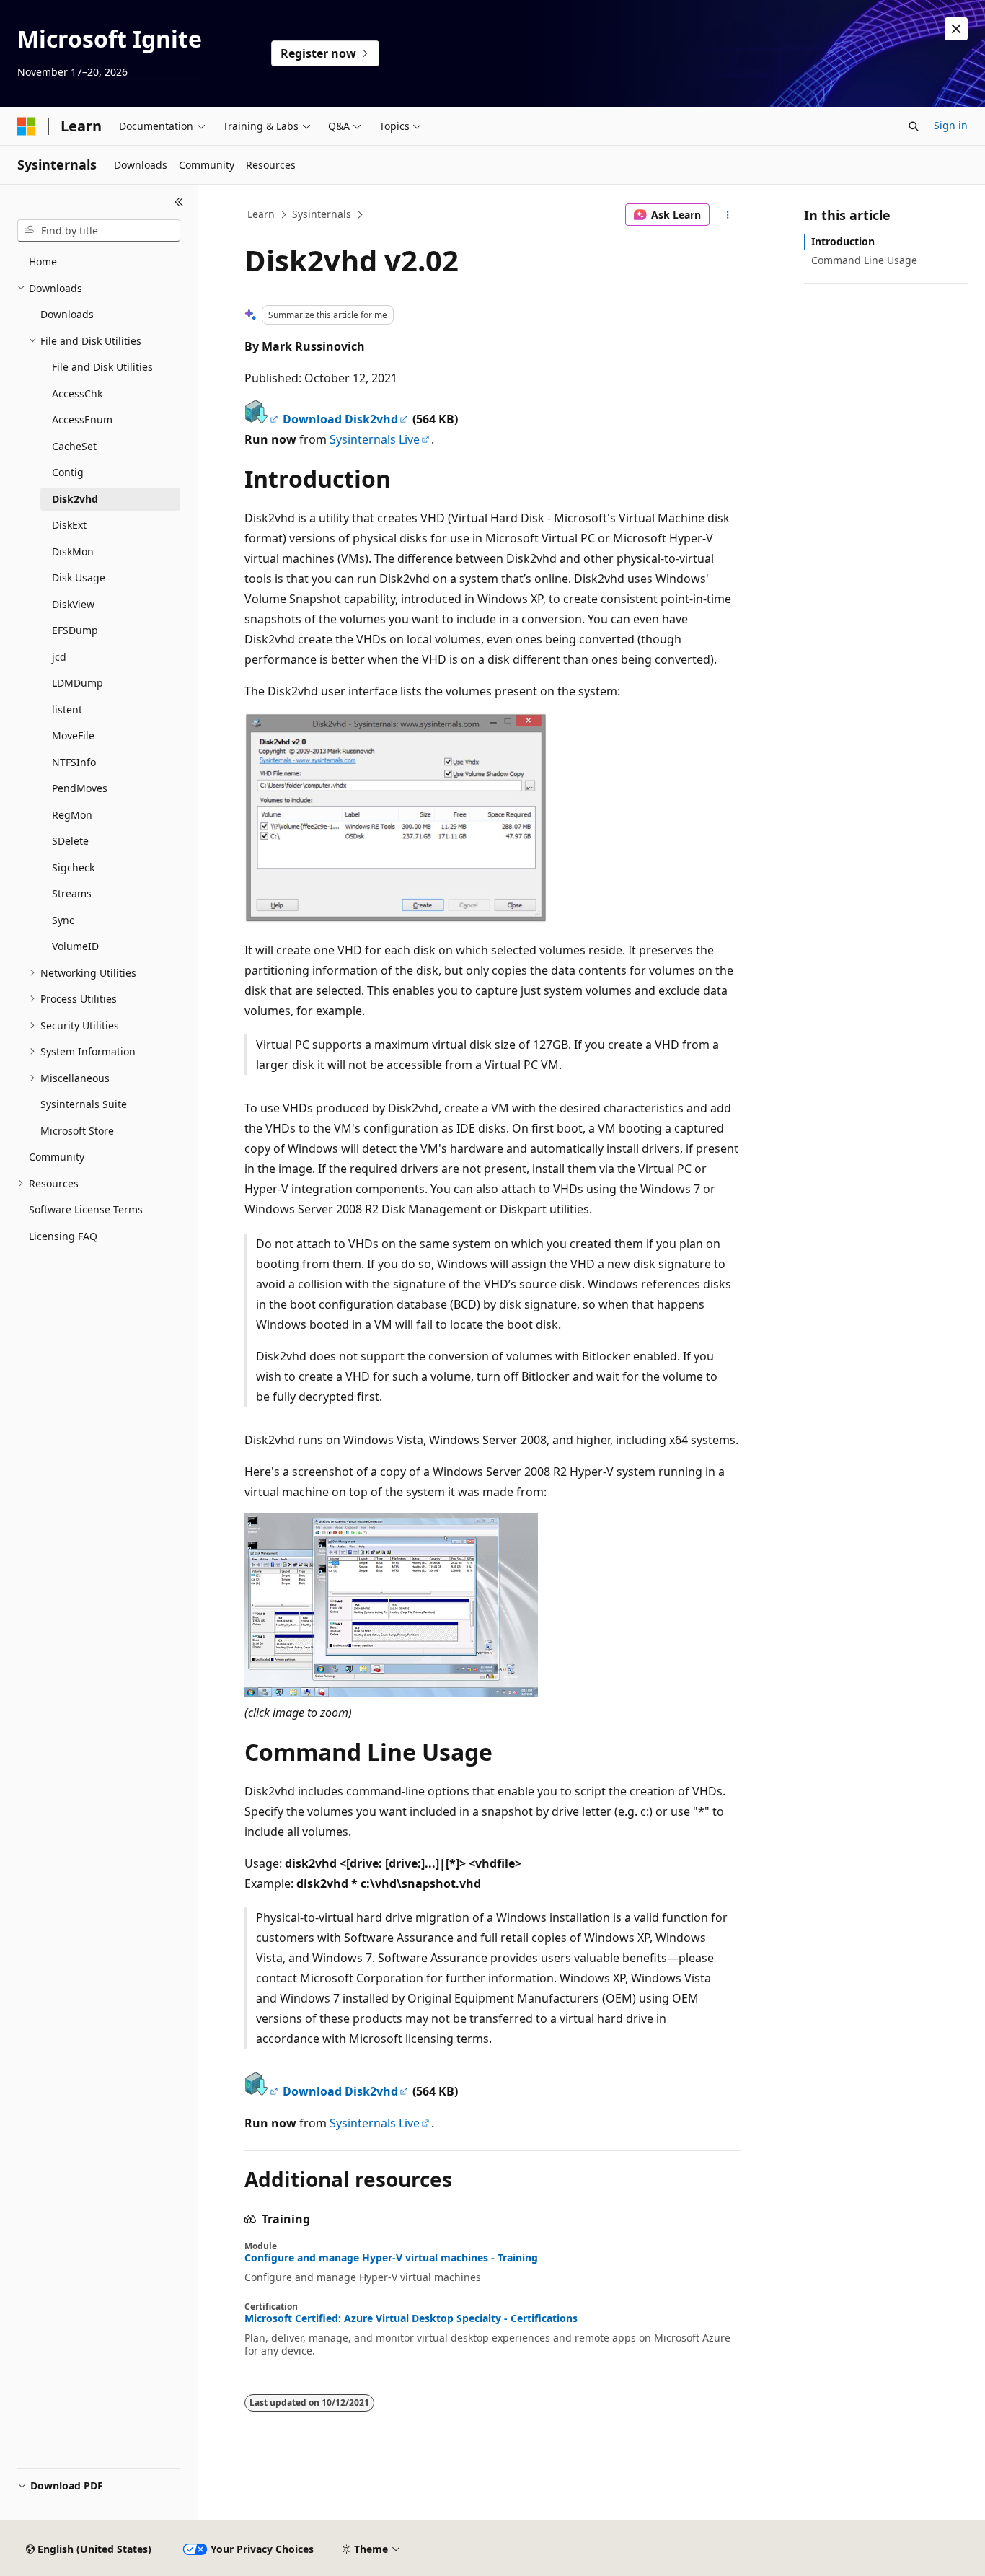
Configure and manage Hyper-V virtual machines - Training (391, 2258)
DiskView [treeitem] (73, 604)
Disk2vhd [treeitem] (75, 499)
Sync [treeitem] (63, 920)
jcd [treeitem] (59, 657)
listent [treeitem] (67, 709)
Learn (261, 214)
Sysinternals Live (375, 439)
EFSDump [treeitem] (75, 630)
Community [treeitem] (57, 1157)
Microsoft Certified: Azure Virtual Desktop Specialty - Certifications (411, 2318)
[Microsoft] (27, 126)
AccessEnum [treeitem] (82, 419)
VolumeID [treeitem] (75, 946)
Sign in (951, 125)
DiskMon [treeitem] (73, 551)
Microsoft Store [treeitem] (77, 1131)
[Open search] (914, 126)
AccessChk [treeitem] (77, 394)
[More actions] (728, 215)
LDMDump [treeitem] (78, 683)
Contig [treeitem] (68, 472)
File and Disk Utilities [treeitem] (102, 367)
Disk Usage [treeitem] (79, 577)
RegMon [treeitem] (72, 815)
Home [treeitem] (43, 261)
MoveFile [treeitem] (73, 735)
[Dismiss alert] (956, 29)
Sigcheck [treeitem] (73, 867)
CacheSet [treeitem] (74, 446)
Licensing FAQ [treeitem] (63, 1236)
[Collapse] (179, 202)
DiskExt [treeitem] (69, 525)
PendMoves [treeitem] (80, 788)
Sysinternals (322, 214)
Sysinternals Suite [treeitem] (84, 1104)
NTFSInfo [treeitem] (74, 762)
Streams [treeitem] (72, 893)
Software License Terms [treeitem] (86, 1209)
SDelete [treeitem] (70, 841)
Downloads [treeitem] (67, 314)
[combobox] (99, 231)
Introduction (843, 241)
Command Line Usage (864, 260)
